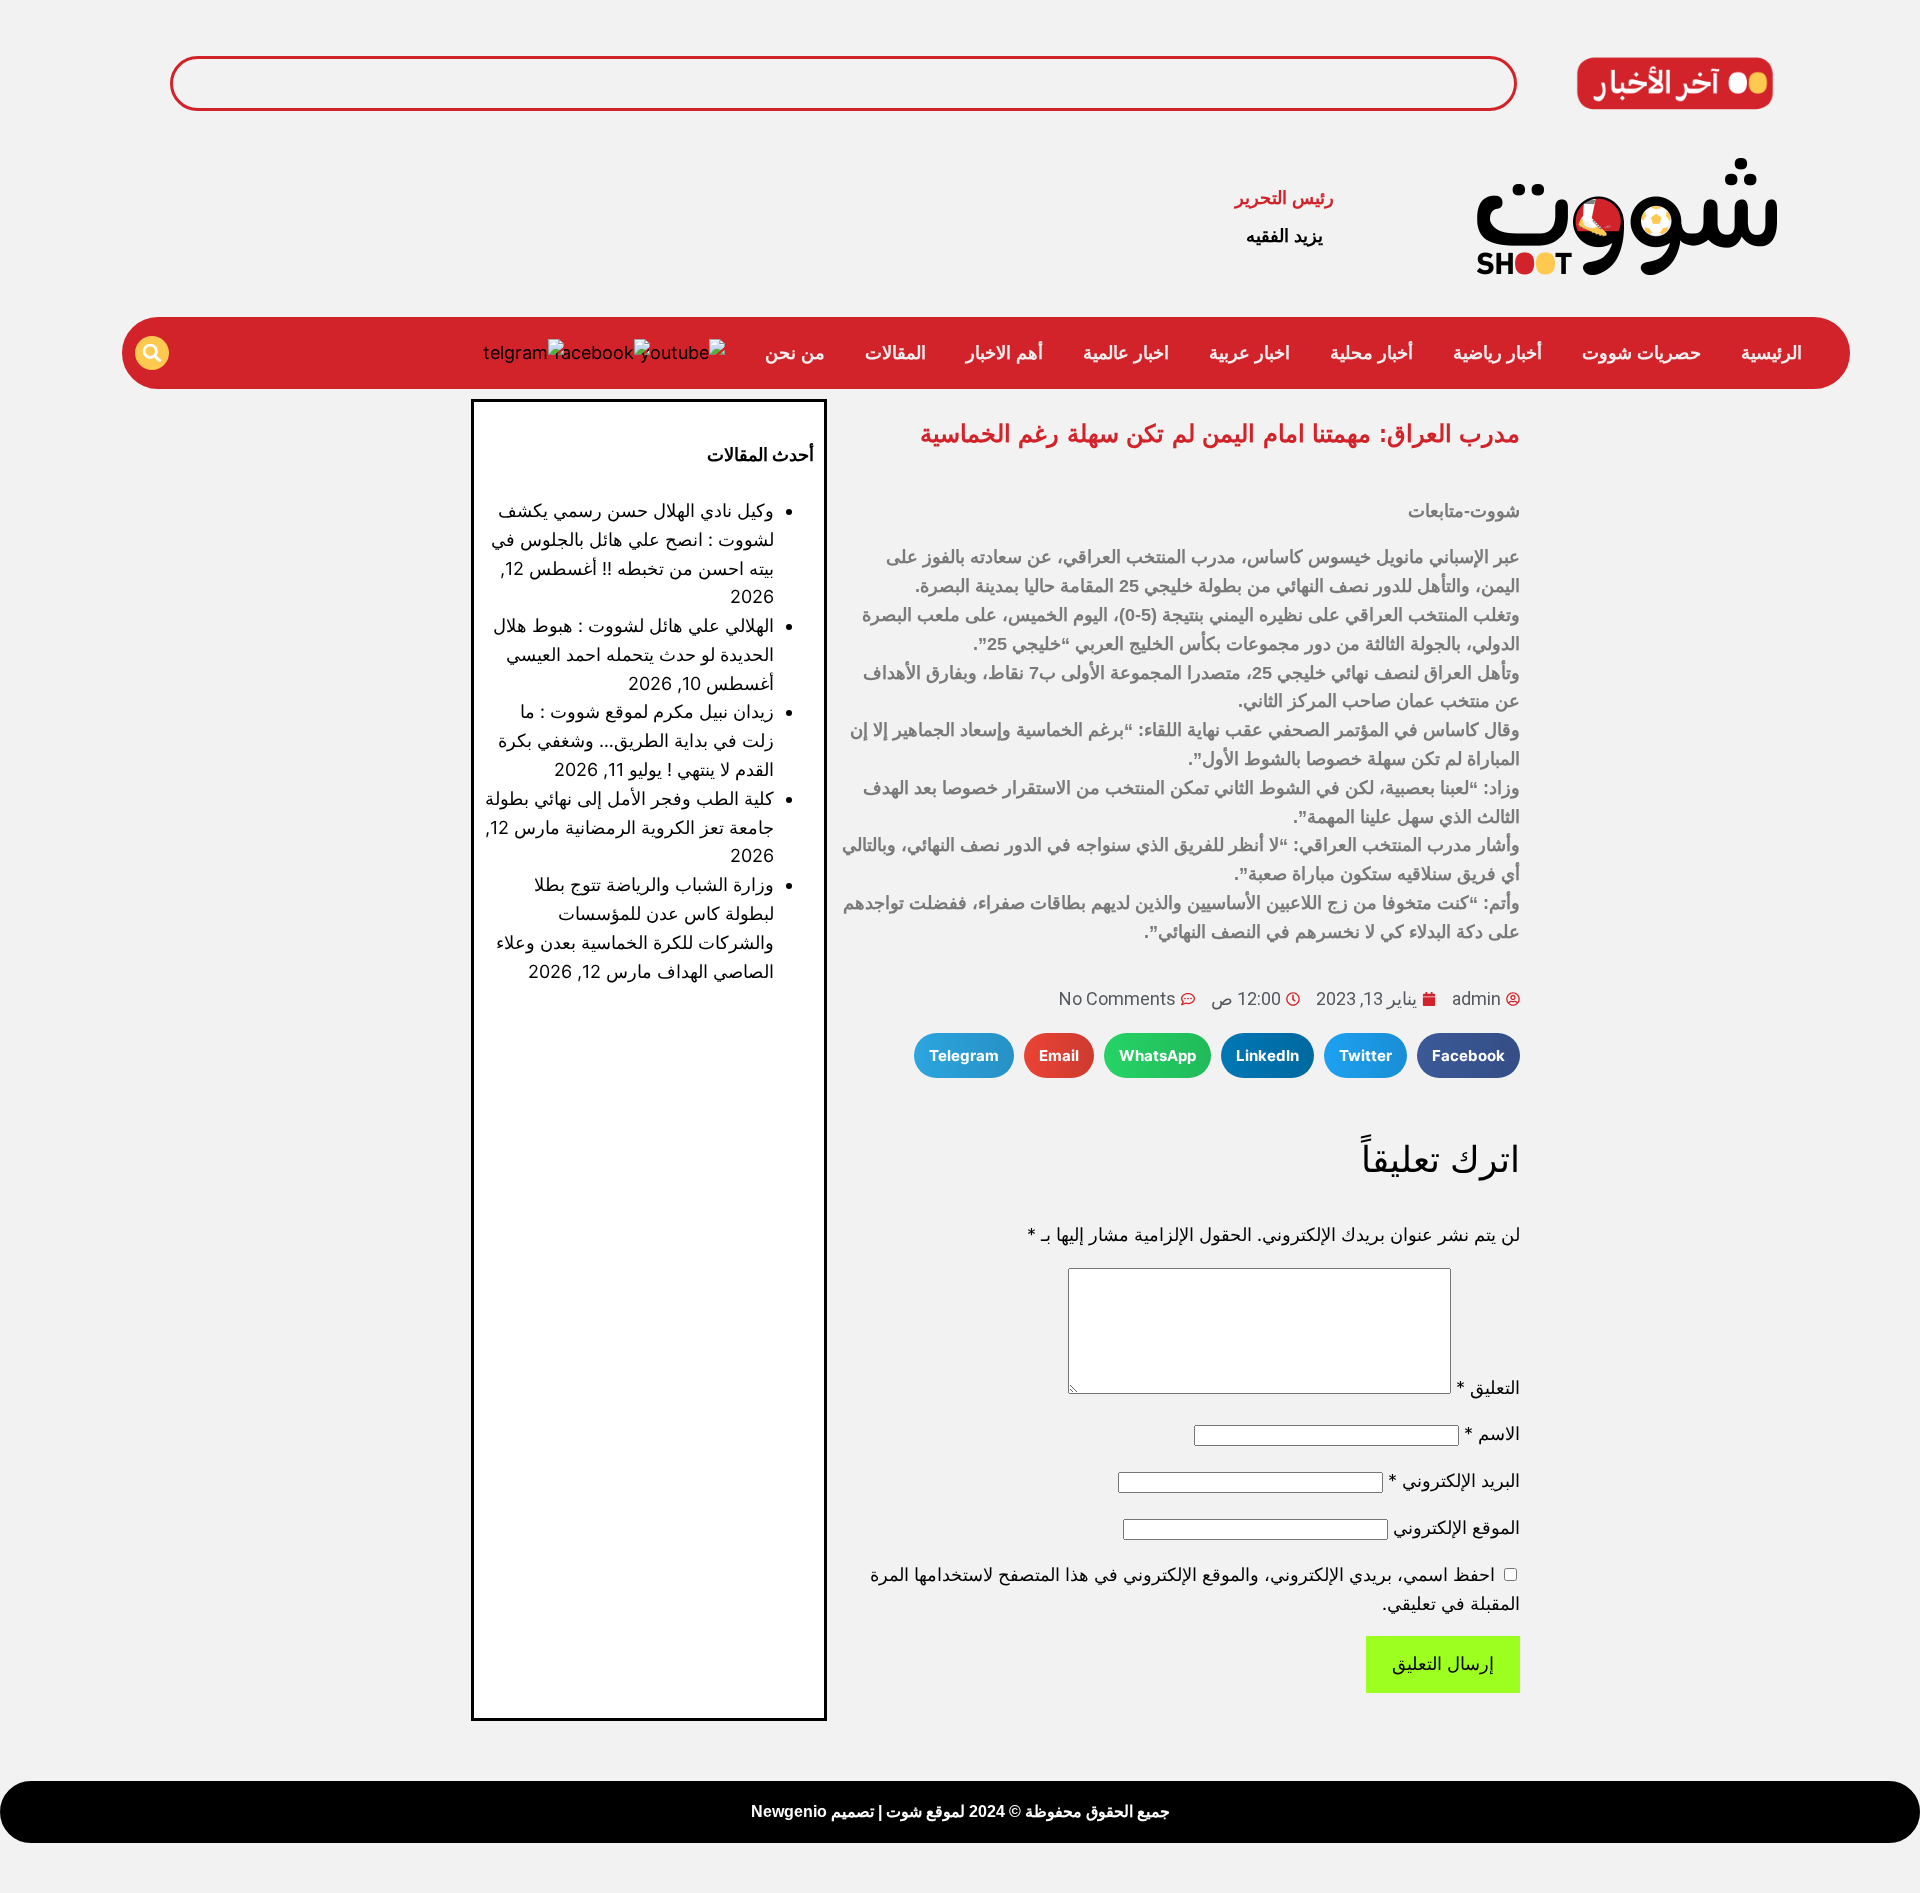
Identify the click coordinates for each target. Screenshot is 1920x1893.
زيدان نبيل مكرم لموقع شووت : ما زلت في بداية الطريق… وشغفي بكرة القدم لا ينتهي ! (636, 740)
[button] (152, 353)
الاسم (1492, 1433)
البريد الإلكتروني (1454, 1480)
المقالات (895, 353)
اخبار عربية (1249, 353)
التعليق (1488, 1387)
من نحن (795, 353)
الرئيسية (1771, 353)
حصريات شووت (1641, 353)
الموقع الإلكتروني (1456, 1527)
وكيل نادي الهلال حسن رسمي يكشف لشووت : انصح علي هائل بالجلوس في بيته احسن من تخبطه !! (1131, 83)
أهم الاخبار (1004, 353)
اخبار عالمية (1126, 353)
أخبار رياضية (1497, 353)
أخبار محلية (1371, 353)
